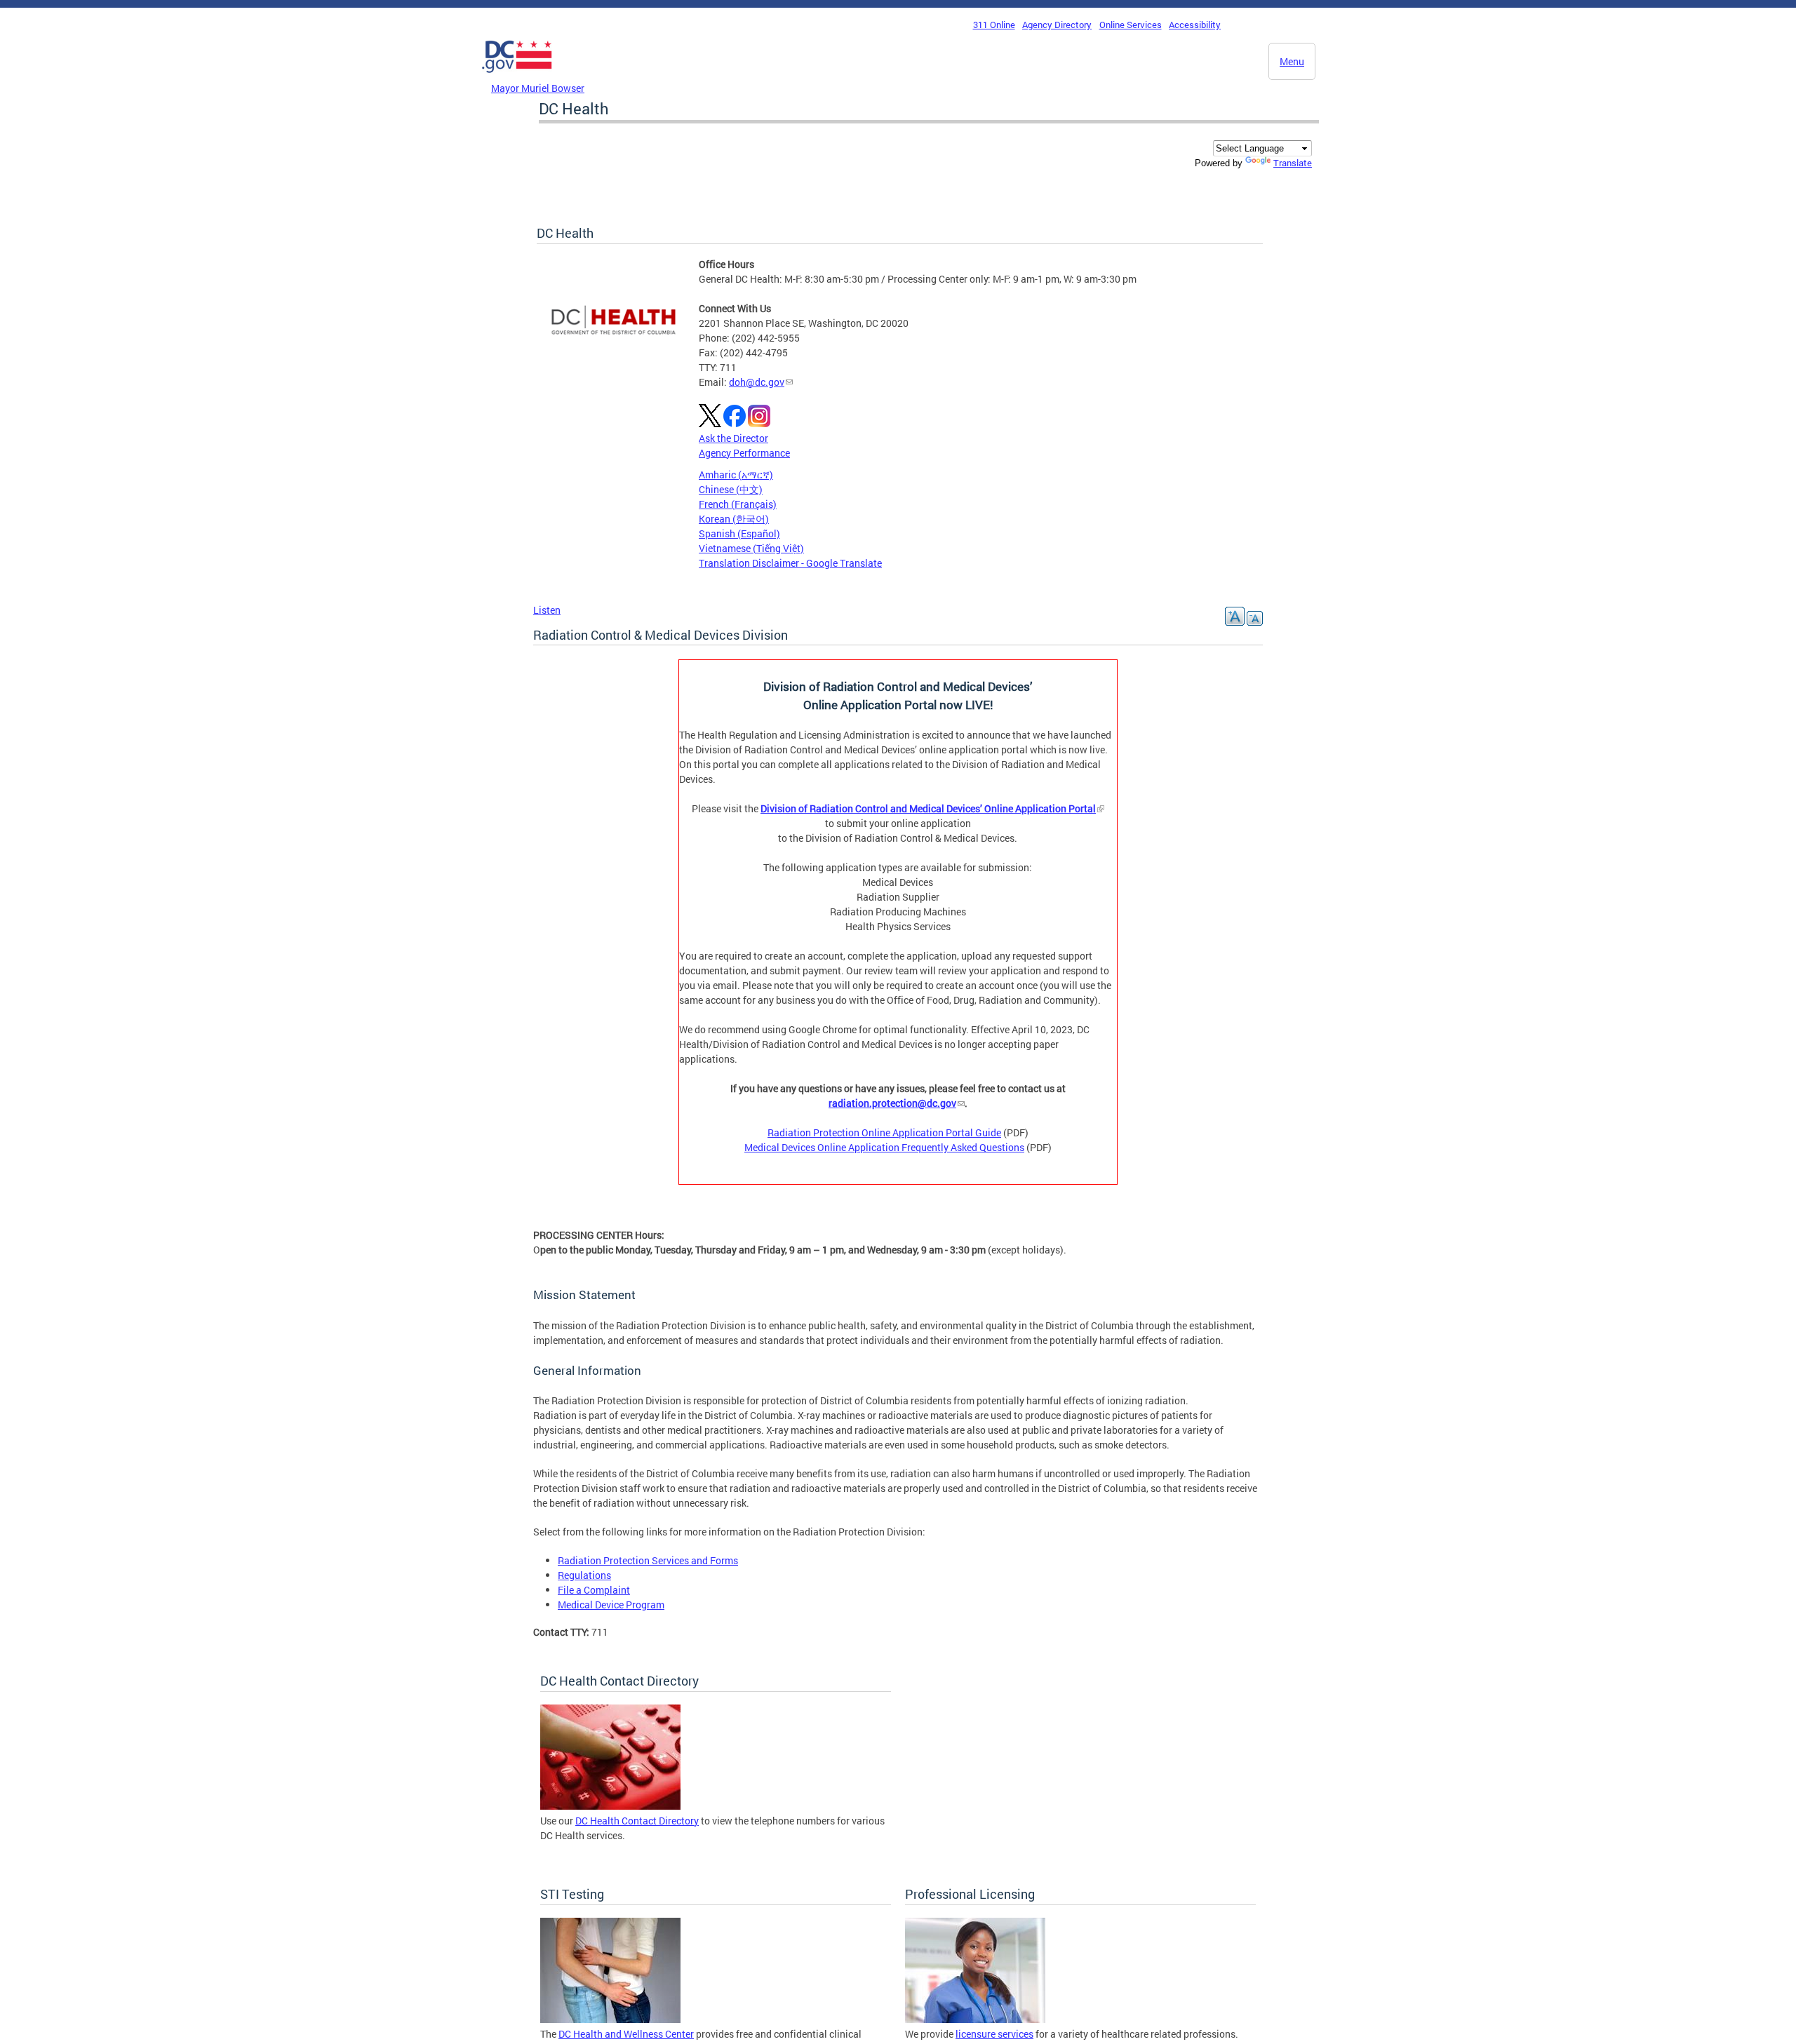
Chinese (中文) (731, 489)
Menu (1292, 61)
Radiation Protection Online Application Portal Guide (884, 1132)
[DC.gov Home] (517, 76)
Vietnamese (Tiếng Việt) (751, 548)
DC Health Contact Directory (637, 1821)
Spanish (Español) (739, 533)
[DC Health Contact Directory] (610, 1806)
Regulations (584, 1575)
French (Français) (738, 504)
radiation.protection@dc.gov (892, 1103)
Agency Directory (1057, 25)
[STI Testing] (610, 2019)
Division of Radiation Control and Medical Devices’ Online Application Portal (928, 808)
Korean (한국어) (734, 519)
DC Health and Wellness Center (626, 2034)
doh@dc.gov (757, 382)
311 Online (994, 25)
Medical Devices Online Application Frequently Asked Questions (884, 1147)
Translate (1293, 163)
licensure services (994, 2034)
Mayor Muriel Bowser (538, 88)
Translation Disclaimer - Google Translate (790, 563)
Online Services (1131, 25)
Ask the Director (733, 438)
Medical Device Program (611, 1605)
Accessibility (1195, 25)
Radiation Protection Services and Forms (648, 1560)
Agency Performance (744, 453)
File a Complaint (594, 1590)
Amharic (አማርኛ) (736, 475)
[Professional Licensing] (975, 2019)
